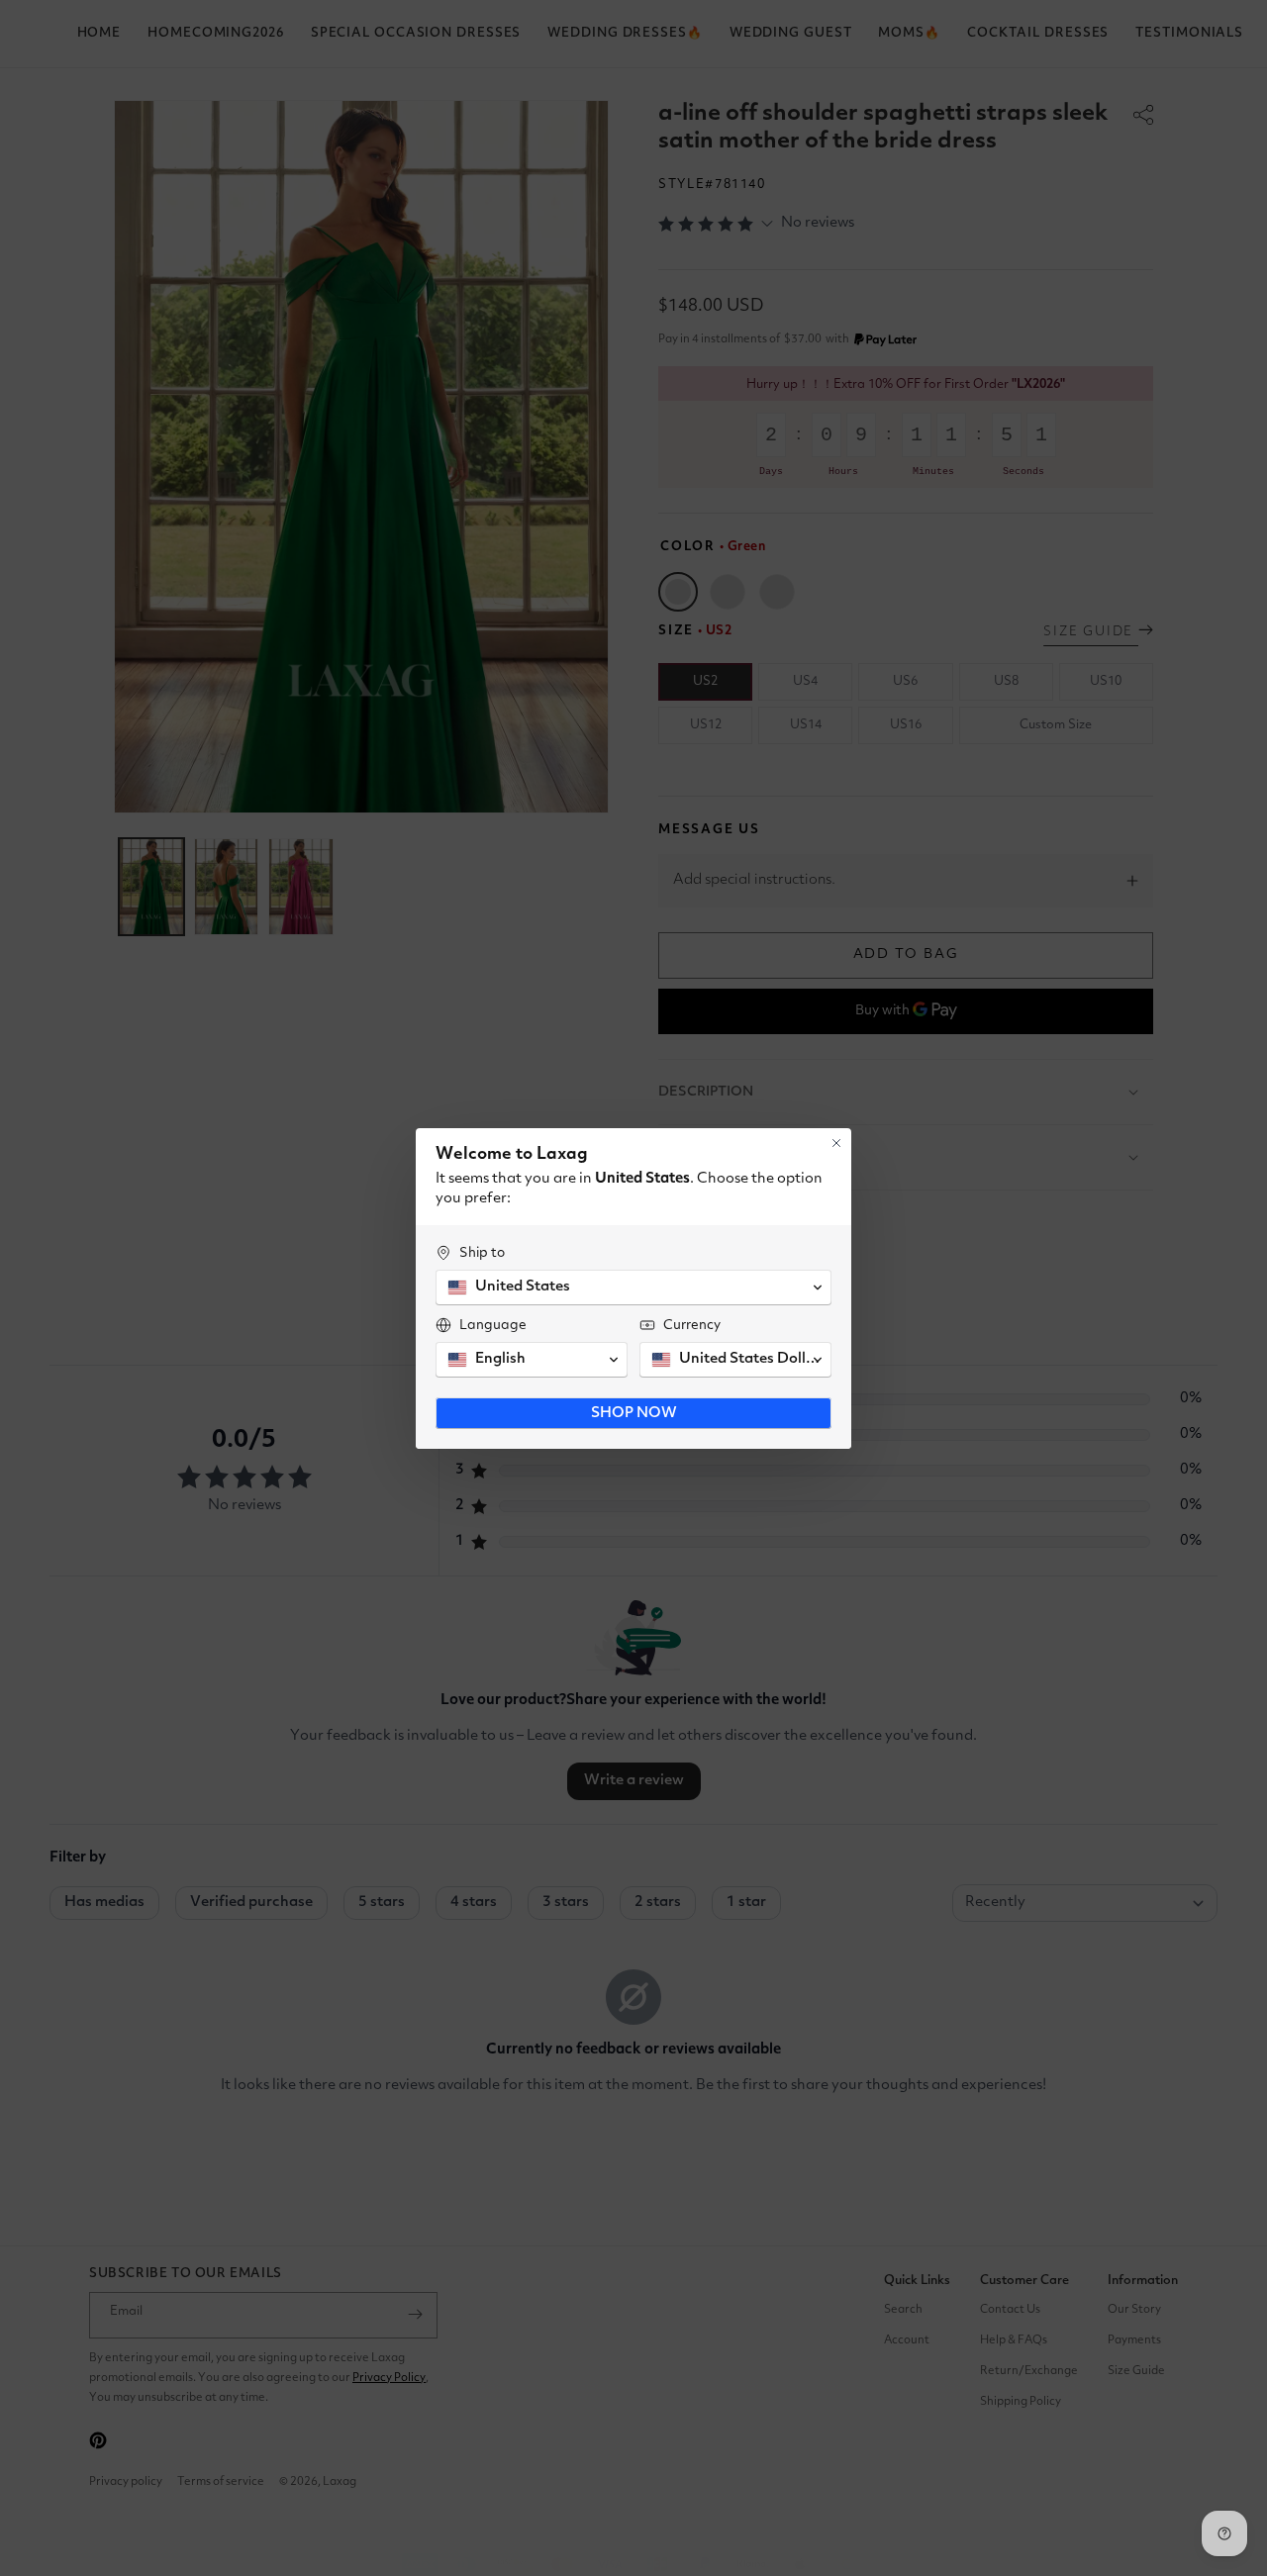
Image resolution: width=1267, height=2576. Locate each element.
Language (493, 1325)
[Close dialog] (836, 1143)
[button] (633, 1288)
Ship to (482, 1253)
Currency (692, 1325)
